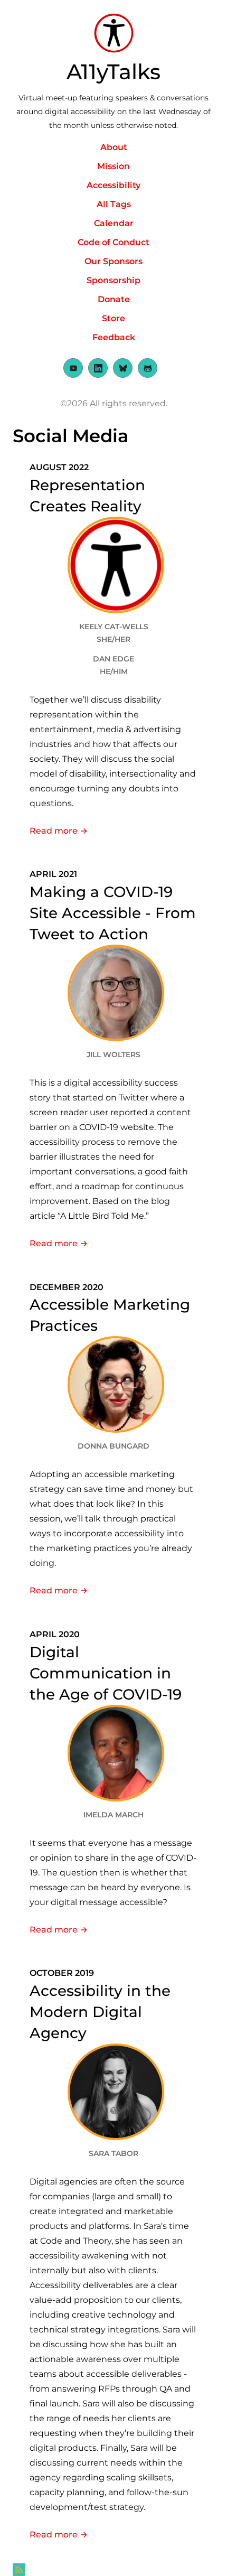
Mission (113, 166)
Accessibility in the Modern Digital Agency (100, 2012)
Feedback (114, 337)
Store (113, 318)
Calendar (114, 223)
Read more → (113, 831)
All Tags (114, 204)
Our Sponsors (113, 261)
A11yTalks (113, 72)
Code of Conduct (113, 242)
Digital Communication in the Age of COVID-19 (106, 1673)
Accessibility (113, 185)
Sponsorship (113, 280)
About (114, 147)
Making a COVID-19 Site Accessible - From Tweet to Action (113, 913)
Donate (114, 299)
